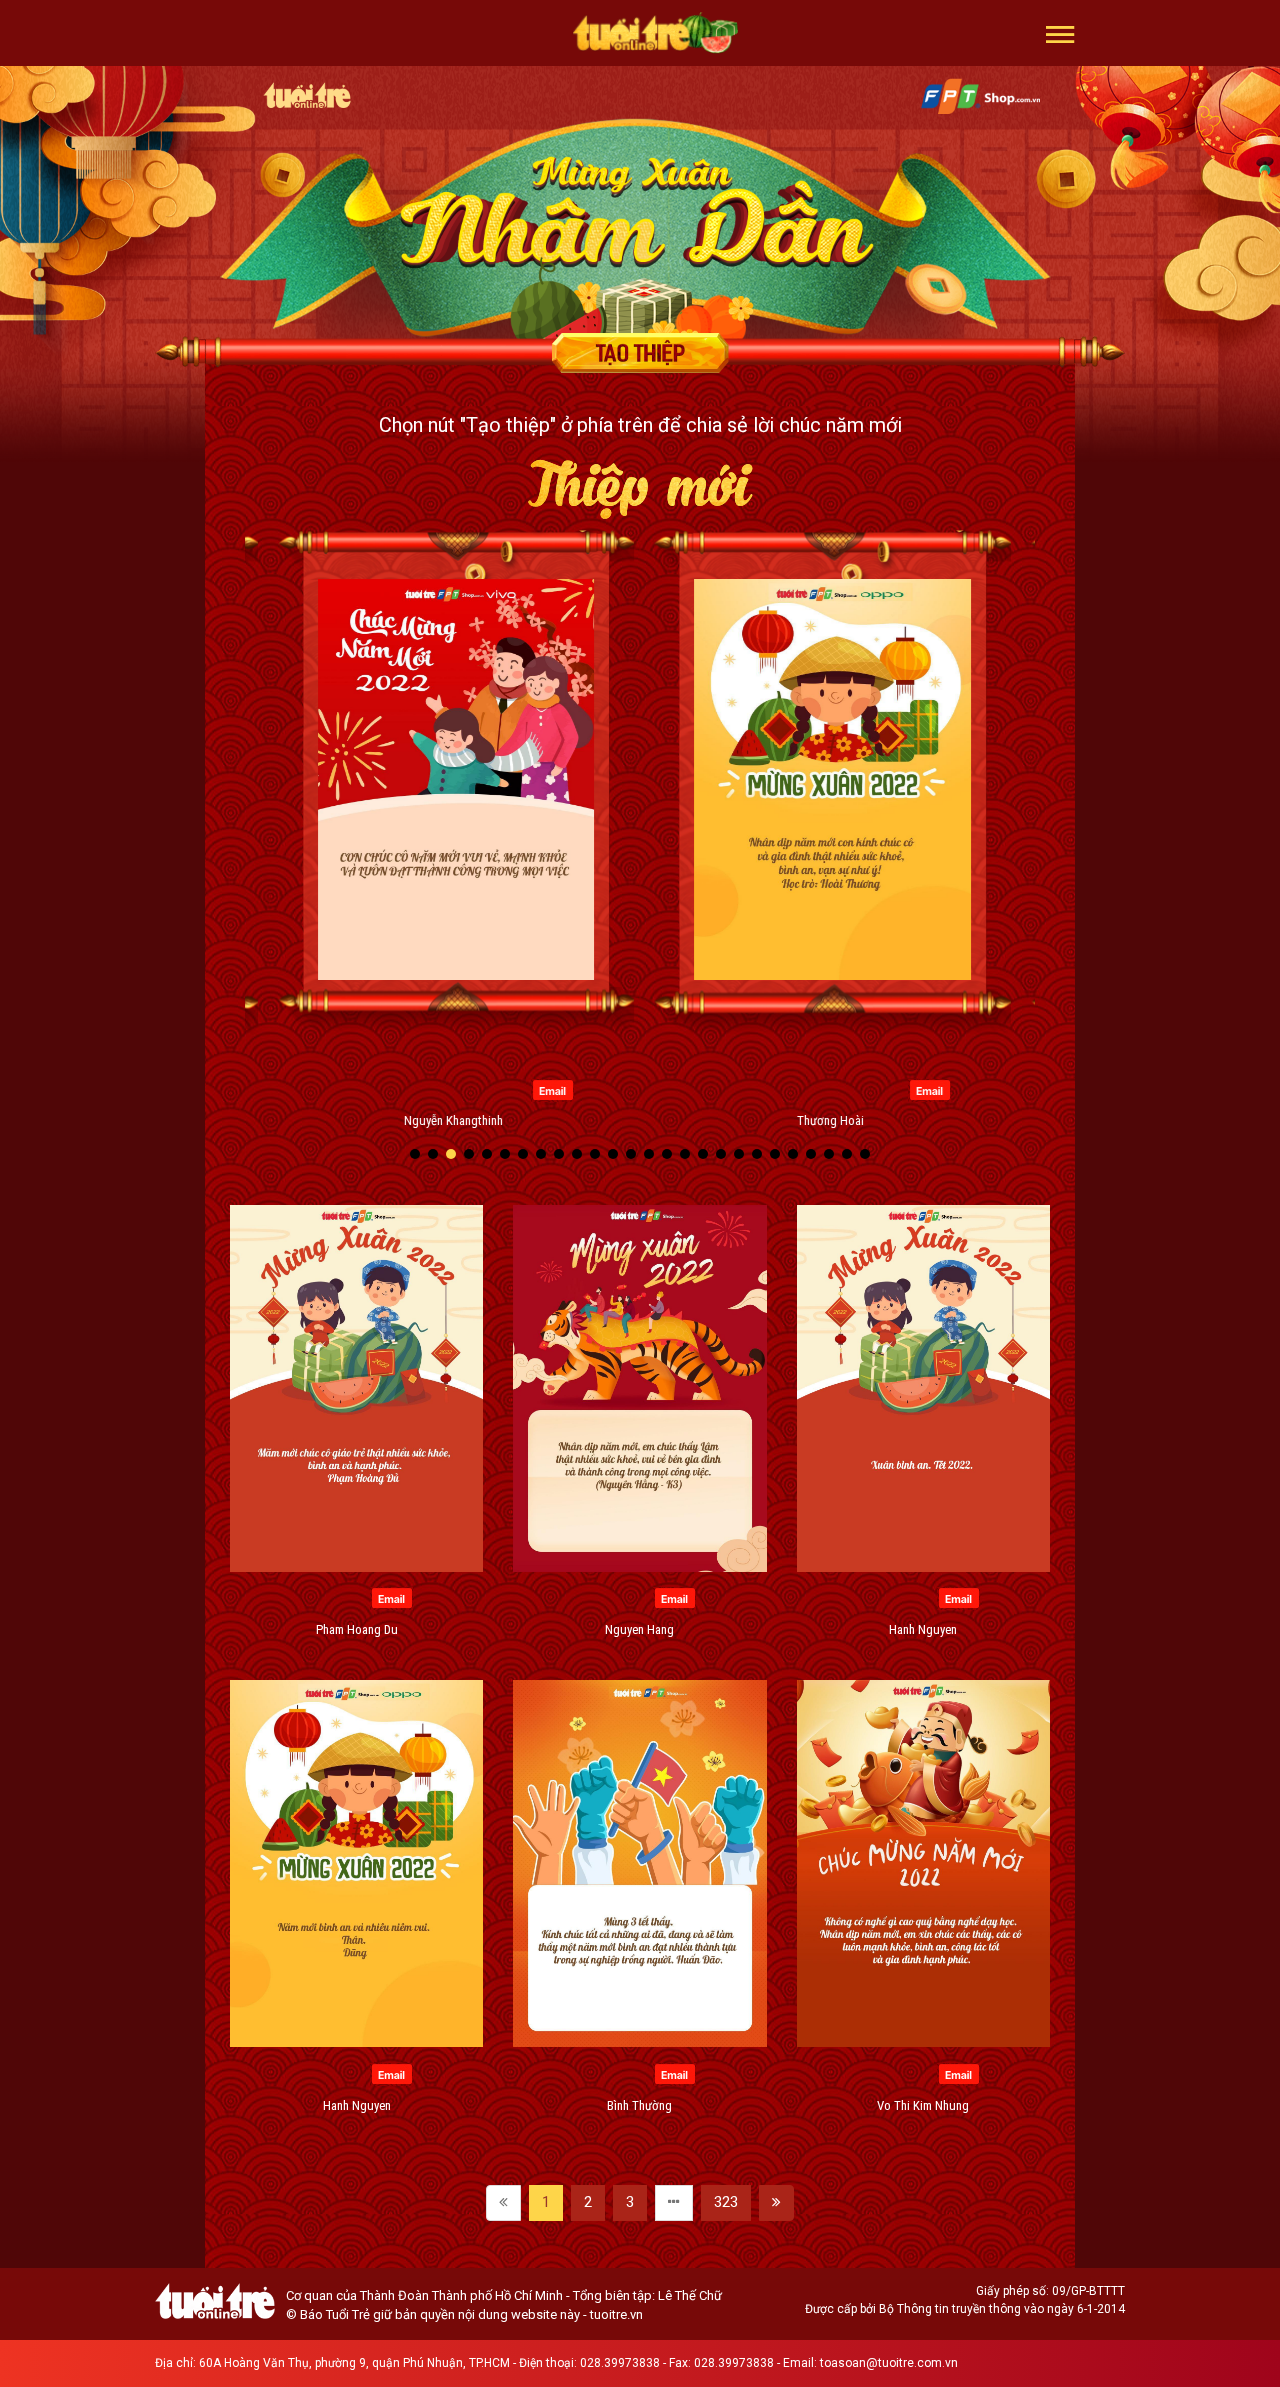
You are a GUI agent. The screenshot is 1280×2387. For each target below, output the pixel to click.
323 (726, 2202)
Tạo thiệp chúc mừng (640, 353)
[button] (1060, 33)
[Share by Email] (360, 1089)
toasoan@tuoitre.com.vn (889, 2363)
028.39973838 (620, 2363)
